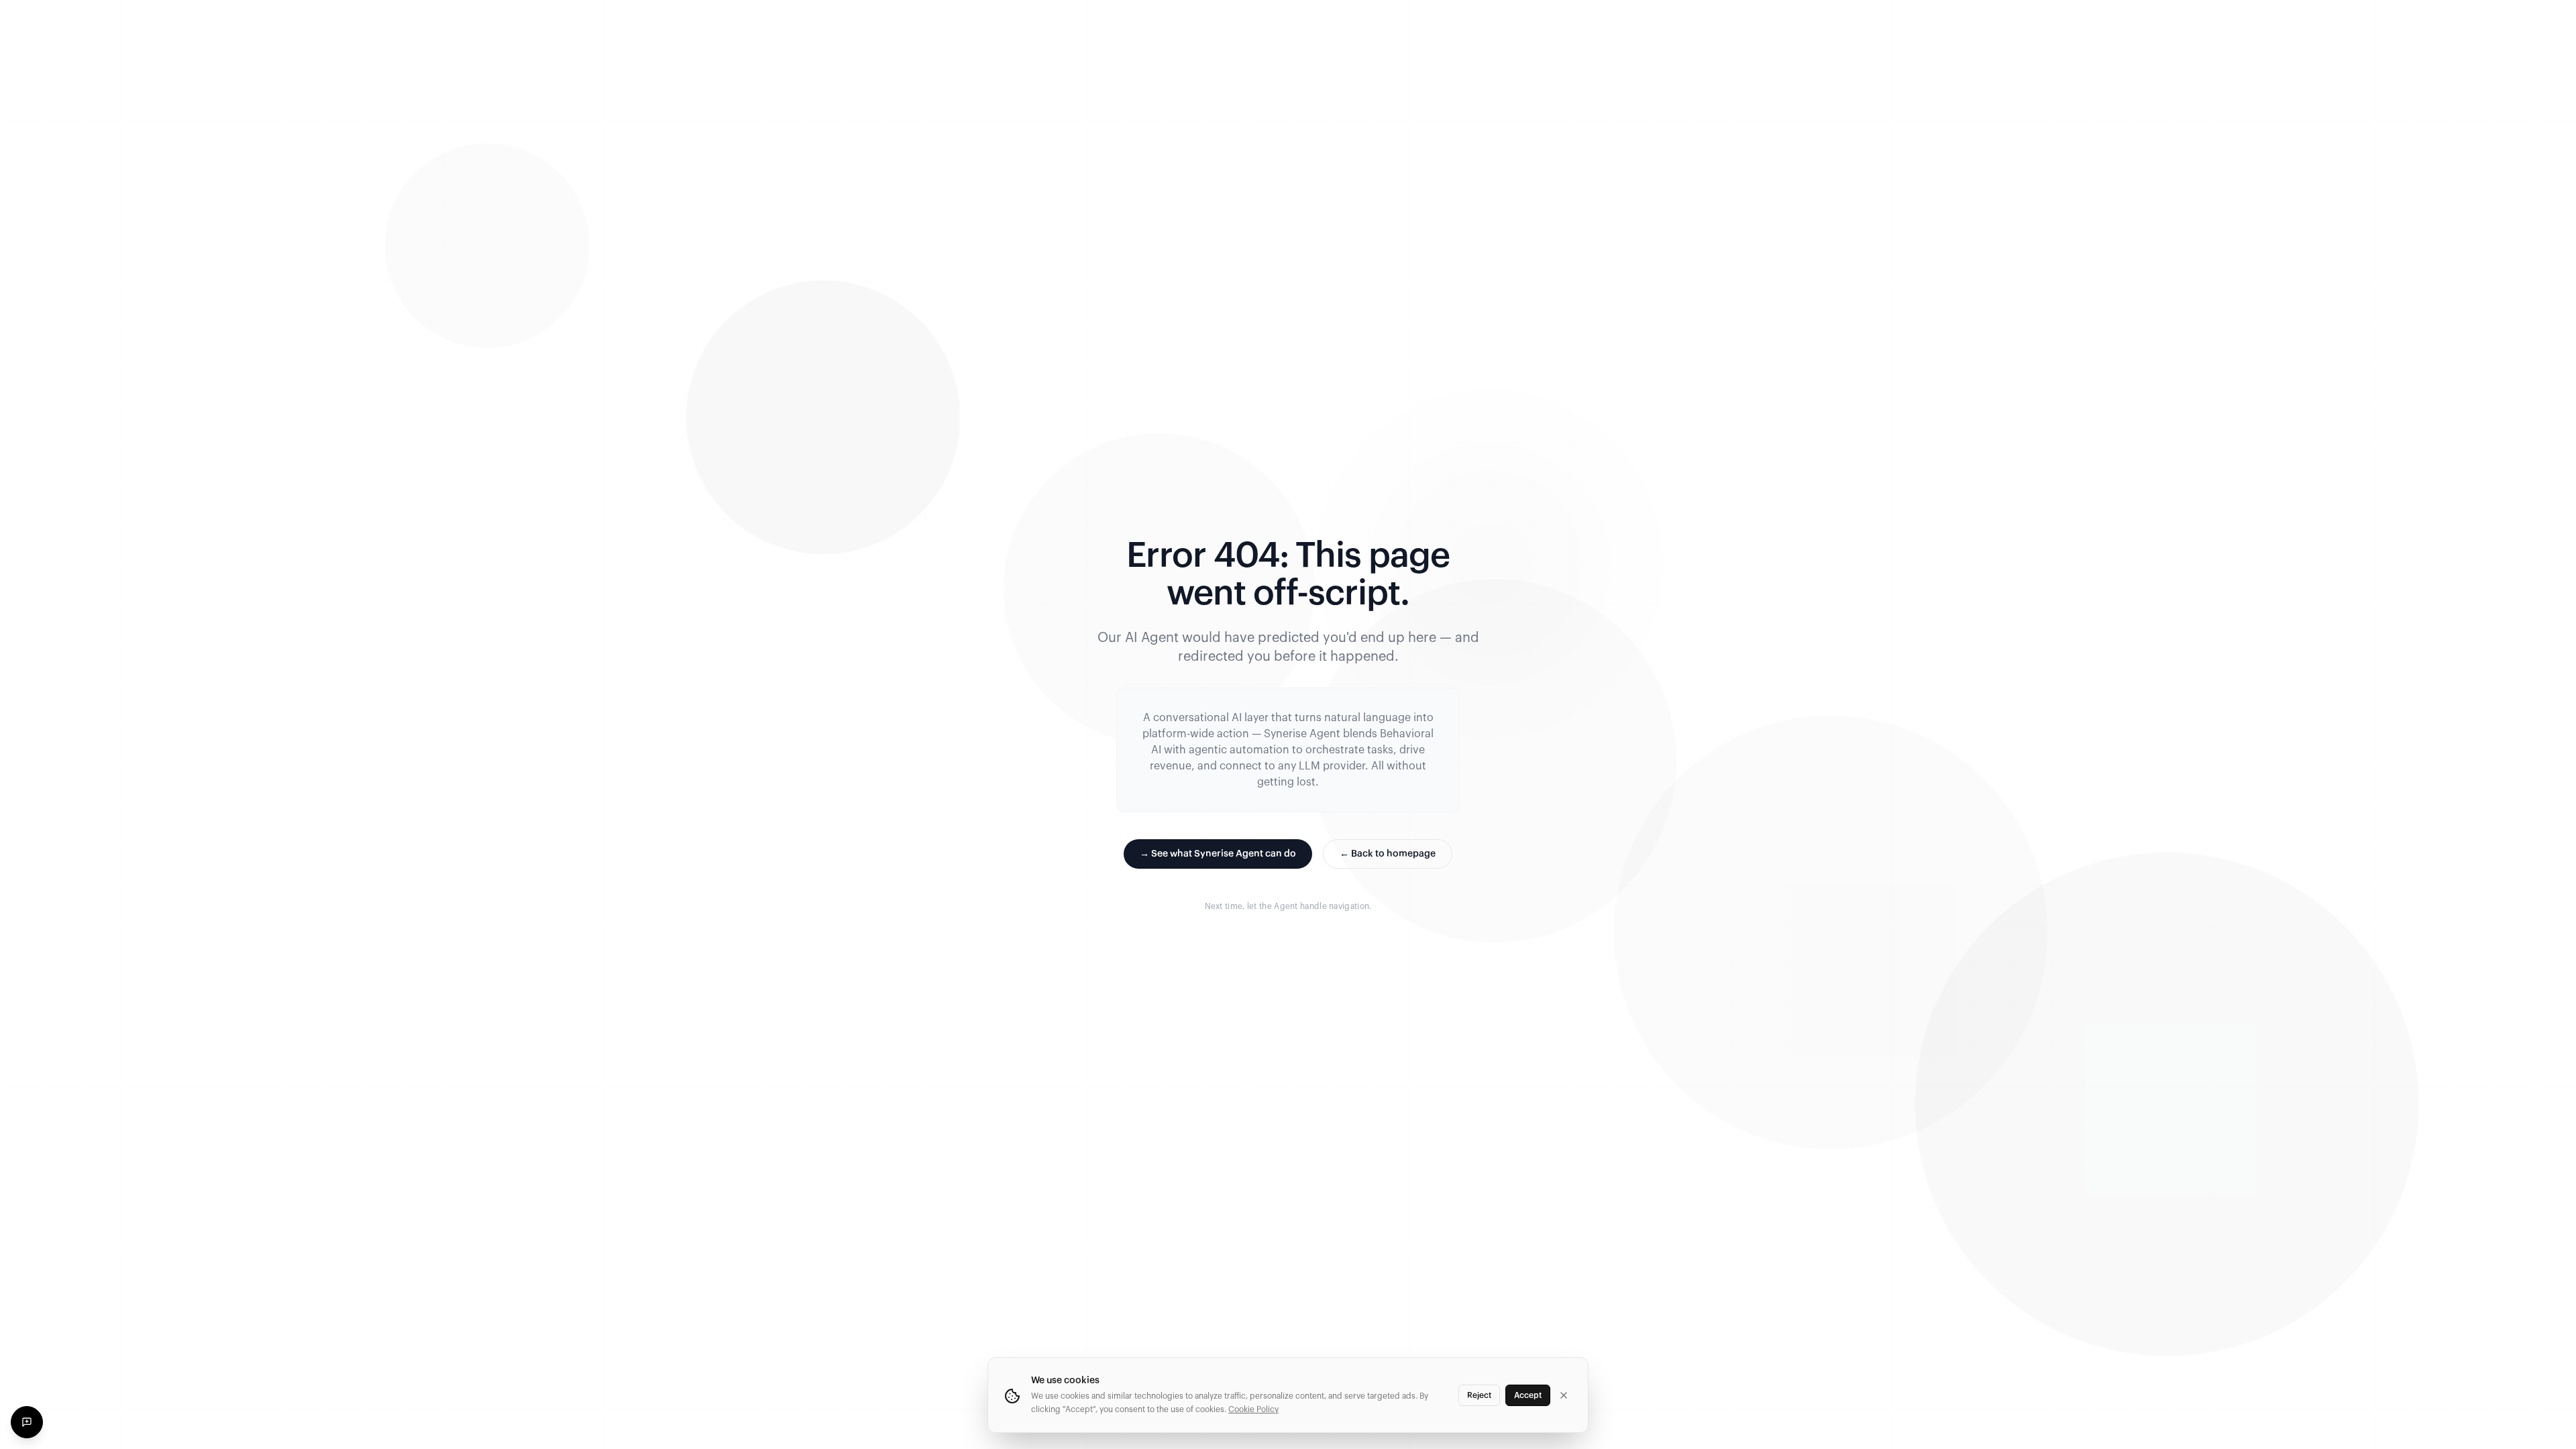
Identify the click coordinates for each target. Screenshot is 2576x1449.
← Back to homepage (1388, 854)
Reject (1479, 1395)
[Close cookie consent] (1564, 1395)
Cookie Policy (1253, 1409)
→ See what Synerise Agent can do (1218, 854)
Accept (1528, 1395)
